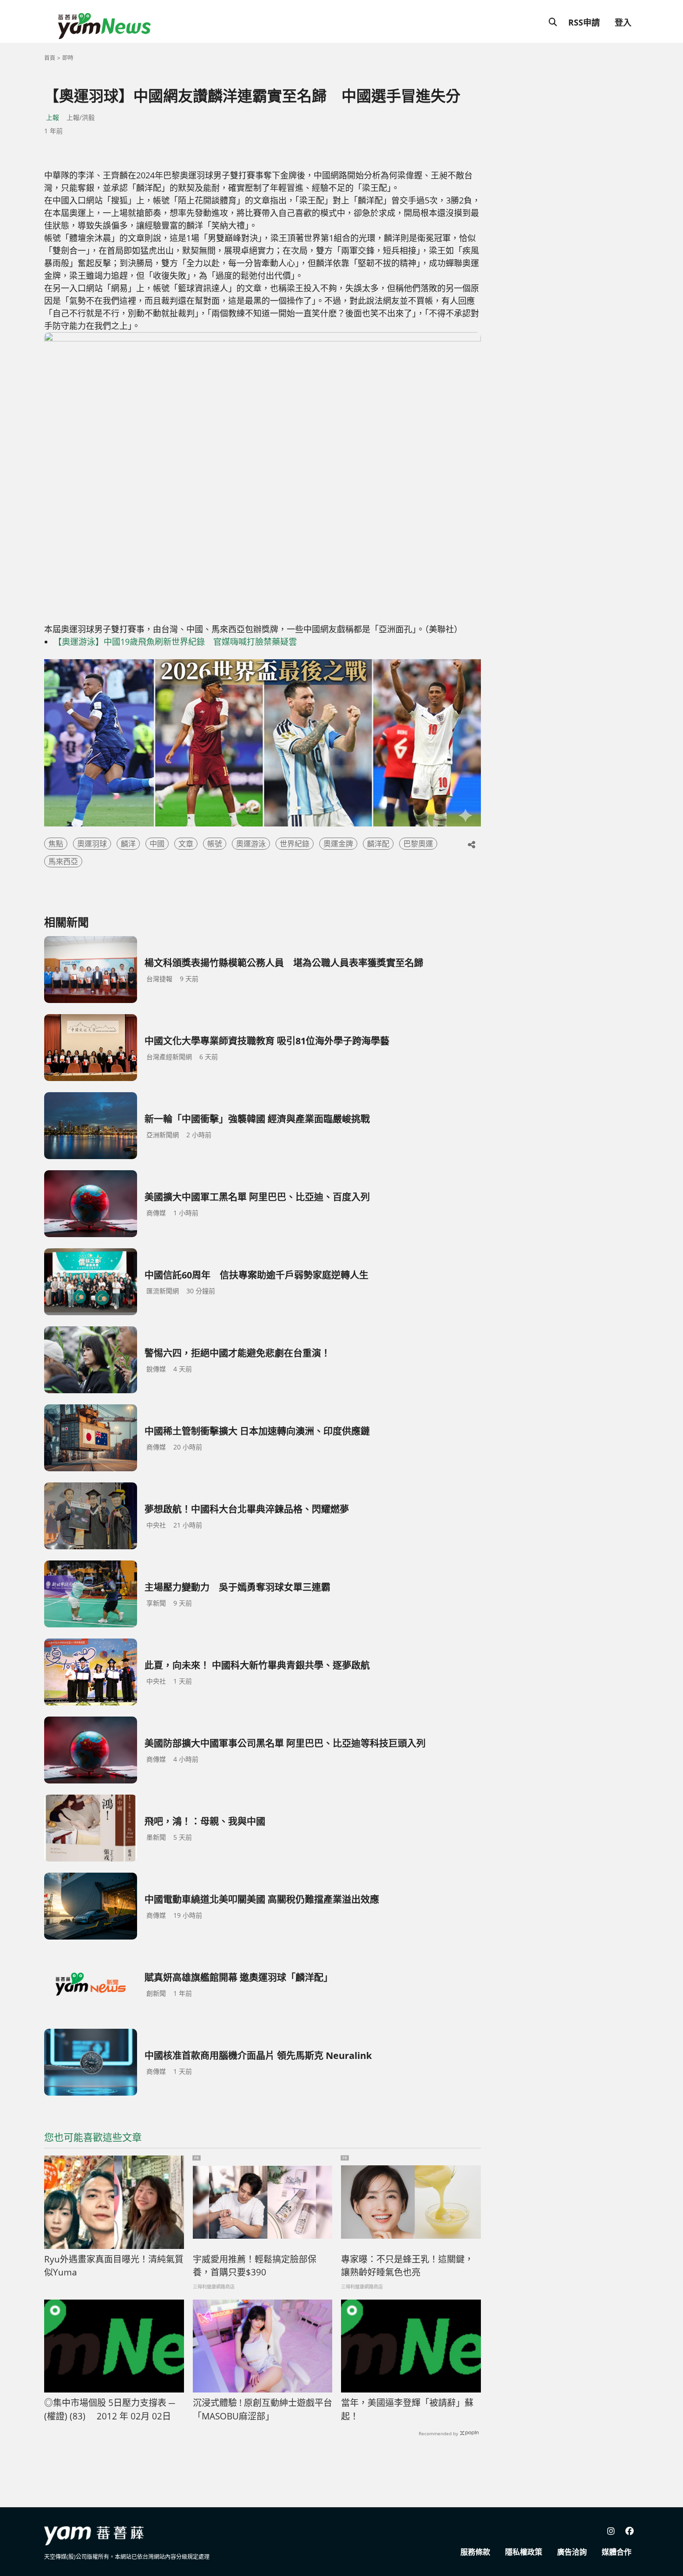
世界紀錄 (295, 844)
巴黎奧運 (418, 844)
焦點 (56, 844)
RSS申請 (584, 22)
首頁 (50, 58)
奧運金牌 (338, 844)
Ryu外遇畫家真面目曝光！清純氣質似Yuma (114, 2266)
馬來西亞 (63, 861)
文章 (186, 844)
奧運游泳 (251, 844)
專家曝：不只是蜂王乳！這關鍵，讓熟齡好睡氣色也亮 (407, 2266)
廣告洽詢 (572, 2552)
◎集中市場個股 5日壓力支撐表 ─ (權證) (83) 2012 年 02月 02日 (109, 2409)
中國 (157, 844)
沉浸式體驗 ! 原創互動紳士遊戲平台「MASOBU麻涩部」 (263, 2409)
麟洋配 (378, 844)
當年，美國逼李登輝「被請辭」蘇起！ (407, 2409)
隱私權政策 (524, 2552)
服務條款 (475, 2552)
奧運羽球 (92, 844)
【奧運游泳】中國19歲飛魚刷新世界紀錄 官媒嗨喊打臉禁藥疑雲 (175, 642)
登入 (623, 22)
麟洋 (128, 844)
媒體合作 (617, 2552)
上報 (53, 117)
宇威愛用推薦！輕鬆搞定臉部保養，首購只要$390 (255, 2266)
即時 (68, 58)
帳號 (215, 844)
